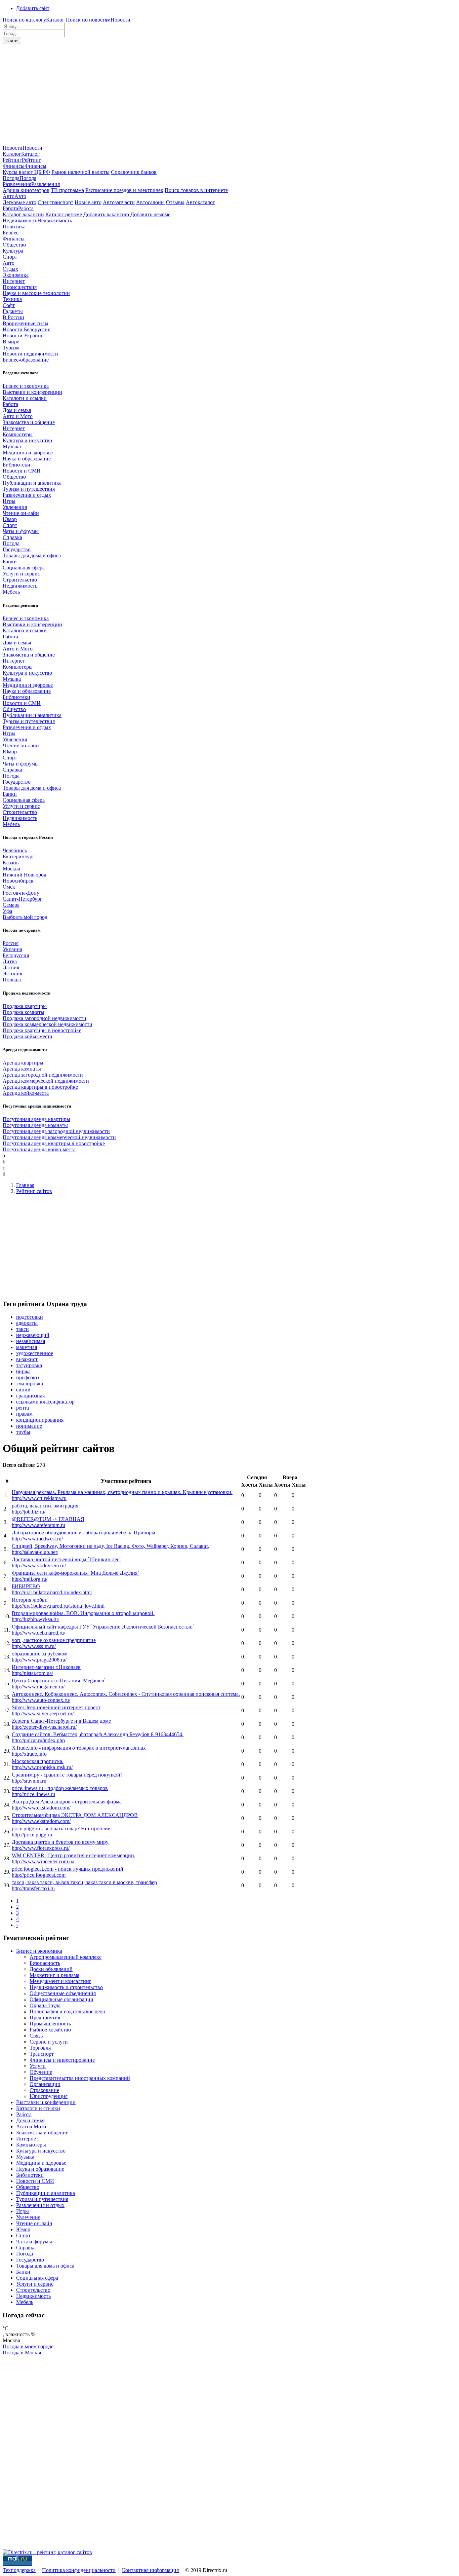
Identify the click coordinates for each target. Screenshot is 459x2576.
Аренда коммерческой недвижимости (46, 1081)
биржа (23, 1371)
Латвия (11, 967)
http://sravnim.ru (29, 1781)
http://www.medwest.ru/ (37, 1539)
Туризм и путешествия (29, 489)
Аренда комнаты (22, 1069)
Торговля (40, 2048)
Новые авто (88, 202)
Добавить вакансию (106, 214)
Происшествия (20, 287)
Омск (9, 887)
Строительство (20, 580)
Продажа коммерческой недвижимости (48, 1024)
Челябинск (15, 850)
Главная (25, 1185)
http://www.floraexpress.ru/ (41, 1848)
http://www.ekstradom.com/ (41, 1808)
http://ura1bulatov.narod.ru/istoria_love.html (58, 1606)
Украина (12, 949)
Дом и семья (17, 410)
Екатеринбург (19, 856)
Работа (10, 404)
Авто (9, 263)
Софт (9, 305)
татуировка (29, 1365)
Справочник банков (134, 172)
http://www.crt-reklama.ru (39, 1498)
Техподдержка (19, 2570)
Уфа (7, 911)
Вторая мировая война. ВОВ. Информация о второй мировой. (83, 1613)
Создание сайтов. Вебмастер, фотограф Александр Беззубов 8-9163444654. (98, 1734)
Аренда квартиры (23, 1063)
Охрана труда (45, 2005)
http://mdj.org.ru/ (30, 1579)
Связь (36, 2036)
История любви (30, 1600)
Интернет (14, 281)
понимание (29, 1426)
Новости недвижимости (30, 354)
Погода (11, 543)
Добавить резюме (150, 214)
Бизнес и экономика (26, 386)
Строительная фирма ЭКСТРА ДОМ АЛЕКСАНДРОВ (75, 1815)
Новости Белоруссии (27, 329)
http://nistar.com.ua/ (32, 1673)
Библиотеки (16, 465)
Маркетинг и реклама (54, 1975)
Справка (12, 537)
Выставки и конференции (32, 392)
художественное (35, 1353)
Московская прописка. (38, 1761)
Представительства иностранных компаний (80, 2078)
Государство (17, 549)
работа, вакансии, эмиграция (45, 1506)
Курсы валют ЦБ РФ (26, 172)
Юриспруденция (49, 2096)
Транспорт (42, 2054)
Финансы (14, 239)
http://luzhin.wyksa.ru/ (35, 1619)
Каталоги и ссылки (25, 398)
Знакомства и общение (29, 422)
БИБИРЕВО (26, 1586)
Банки (10, 562)
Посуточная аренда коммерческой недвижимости (59, 1137)
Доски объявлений (51, 1969)
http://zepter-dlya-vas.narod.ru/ (44, 1727)
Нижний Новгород (25, 875)
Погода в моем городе (28, 2346)
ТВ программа (67, 190)
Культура (13, 251)
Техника (12, 299)
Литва (10, 961)
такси (23, 1329)
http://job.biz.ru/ (29, 1512)
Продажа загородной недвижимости (45, 1018)
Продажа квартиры (25, 1006)
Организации (45, 2084)
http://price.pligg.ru (32, 1835)
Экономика (16, 275)
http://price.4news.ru (33, 1794)
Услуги (38, 2066)
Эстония (12, 974)
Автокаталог (200, 202)
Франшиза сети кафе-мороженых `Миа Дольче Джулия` (75, 1573)
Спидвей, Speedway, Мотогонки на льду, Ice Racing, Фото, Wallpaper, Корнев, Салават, (111, 1546)
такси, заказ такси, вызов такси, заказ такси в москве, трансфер (84, 1882)
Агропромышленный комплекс (66, 1957)
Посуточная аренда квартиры (36, 1119)
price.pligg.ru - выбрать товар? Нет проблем (61, 1828)
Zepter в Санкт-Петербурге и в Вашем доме (61, 1721)
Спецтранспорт (55, 202)
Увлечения (15, 507)
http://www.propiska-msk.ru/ (42, 1767)
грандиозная (30, 1396)
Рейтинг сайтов (34, 1191)
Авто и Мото (18, 416)
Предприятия (45, 2018)
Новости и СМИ (22, 471)
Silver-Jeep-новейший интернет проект (56, 1707)
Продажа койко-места (27, 1036)
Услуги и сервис (21, 574)
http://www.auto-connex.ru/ (41, 1700)
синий (23, 1390)
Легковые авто (19, 202)
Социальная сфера (24, 568)
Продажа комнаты (24, 1012)
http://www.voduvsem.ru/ (39, 1565)
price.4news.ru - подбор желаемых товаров (60, 1788)
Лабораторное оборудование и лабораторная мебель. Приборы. (84, 1533)
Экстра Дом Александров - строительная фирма (67, 1802)
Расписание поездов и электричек (124, 190)
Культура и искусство (27, 440)
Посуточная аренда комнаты (35, 1125)
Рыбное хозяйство (50, 2030)
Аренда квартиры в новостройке (40, 1087)
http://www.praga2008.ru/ (39, 1660)
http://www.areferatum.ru (38, 1525)
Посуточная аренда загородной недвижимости (56, 1131)
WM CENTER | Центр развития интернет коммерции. (74, 1855)
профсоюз (28, 1377)
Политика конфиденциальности (79, 2570)
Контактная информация (150, 2570)
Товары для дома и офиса (32, 555)
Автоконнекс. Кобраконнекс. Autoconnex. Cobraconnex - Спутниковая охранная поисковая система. (126, 1694)
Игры (9, 501)
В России (13, 317)
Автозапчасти (119, 202)
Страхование (44, 2090)
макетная (27, 1347)
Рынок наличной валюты (80, 172)
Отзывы (175, 202)
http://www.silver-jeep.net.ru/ (43, 1713)
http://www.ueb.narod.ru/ (38, 1633)
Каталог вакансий (23, 214)
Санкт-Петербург (23, 899)
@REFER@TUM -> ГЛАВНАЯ (48, 1519)
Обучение (41, 2072)
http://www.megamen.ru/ (38, 1687)
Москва (11, 869)
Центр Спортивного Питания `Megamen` (59, 1681)
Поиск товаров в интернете (196, 190)
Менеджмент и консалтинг (60, 1981)
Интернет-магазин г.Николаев (46, 1667)
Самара (11, 905)
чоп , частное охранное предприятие (54, 1640)
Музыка (12, 446)
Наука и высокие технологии (36, 293)
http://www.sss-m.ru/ (34, 1646)
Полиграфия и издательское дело (67, 2011)
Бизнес (11, 233)
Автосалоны (150, 202)
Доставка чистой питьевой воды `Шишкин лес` (66, 1559)
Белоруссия (16, 955)
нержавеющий (33, 1335)
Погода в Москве (23, 2353)
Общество (14, 245)
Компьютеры (18, 434)
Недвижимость (20, 586)
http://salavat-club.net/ (35, 1552)
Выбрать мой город (25, 917)
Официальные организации (61, 1999)
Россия (11, 943)
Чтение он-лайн (21, 513)
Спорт (10, 257)
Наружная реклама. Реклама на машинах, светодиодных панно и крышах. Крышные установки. (122, 1492)
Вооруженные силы (26, 323)
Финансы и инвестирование (62, 2060)
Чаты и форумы (21, 531)
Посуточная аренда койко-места (39, 1149)
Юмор (10, 519)
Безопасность (45, 1963)
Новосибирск (18, 881)
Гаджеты (13, 311)
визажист (27, 1359)
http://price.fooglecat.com (39, 1875)
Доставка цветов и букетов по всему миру (60, 1842)
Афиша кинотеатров (26, 190)
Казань (11, 863)
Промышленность (50, 2024)
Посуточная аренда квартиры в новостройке (54, 1143)
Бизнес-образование (26, 360)
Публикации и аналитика (32, 483)
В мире (11, 342)
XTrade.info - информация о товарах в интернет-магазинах (79, 1748)
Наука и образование (27, 459)
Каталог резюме (64, 214)
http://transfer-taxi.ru (33, 1888)
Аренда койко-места (26, 1093)
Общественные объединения (63, 1993)
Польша (12, 980)
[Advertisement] (229, 95)
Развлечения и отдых (27, 495)
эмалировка (30, 1384)
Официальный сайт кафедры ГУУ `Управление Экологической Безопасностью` (103, 1627)
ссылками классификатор (45, 1402)
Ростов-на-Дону (21, 893)
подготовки (30, 1317)
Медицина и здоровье (28, 453)
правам (24, 1414)
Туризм (11, 348)
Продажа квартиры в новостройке (42, 1030)
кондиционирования (40, 1420)
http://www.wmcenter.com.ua (43, 1861)
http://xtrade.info (29, 1754)
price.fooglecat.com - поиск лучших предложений (68, 1869)
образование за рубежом (40, 1654)
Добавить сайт (33, 8)
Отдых (10, 269)
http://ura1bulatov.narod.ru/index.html (52, 1592)
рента (23, 1408)
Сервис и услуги (49, 2042)
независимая (31, 1341)
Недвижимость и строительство (66, 1987)
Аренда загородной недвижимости (43, 1075)
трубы (23, 1432)
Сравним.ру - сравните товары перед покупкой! (67, 1775)
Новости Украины (24, 335)
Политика (14, 227)
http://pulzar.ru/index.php (38, 1740)
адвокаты (27, 1323)
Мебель (11, 592)
